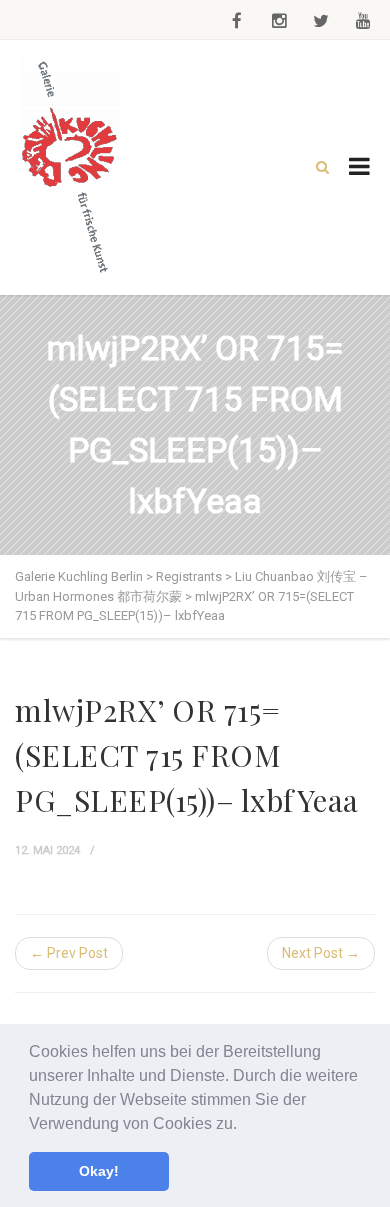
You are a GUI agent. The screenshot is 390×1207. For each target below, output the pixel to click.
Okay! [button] (99, 1171)
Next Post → (321, 953)
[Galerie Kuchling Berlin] (70, 167)
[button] (244, 1125)
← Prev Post (69, 953)
